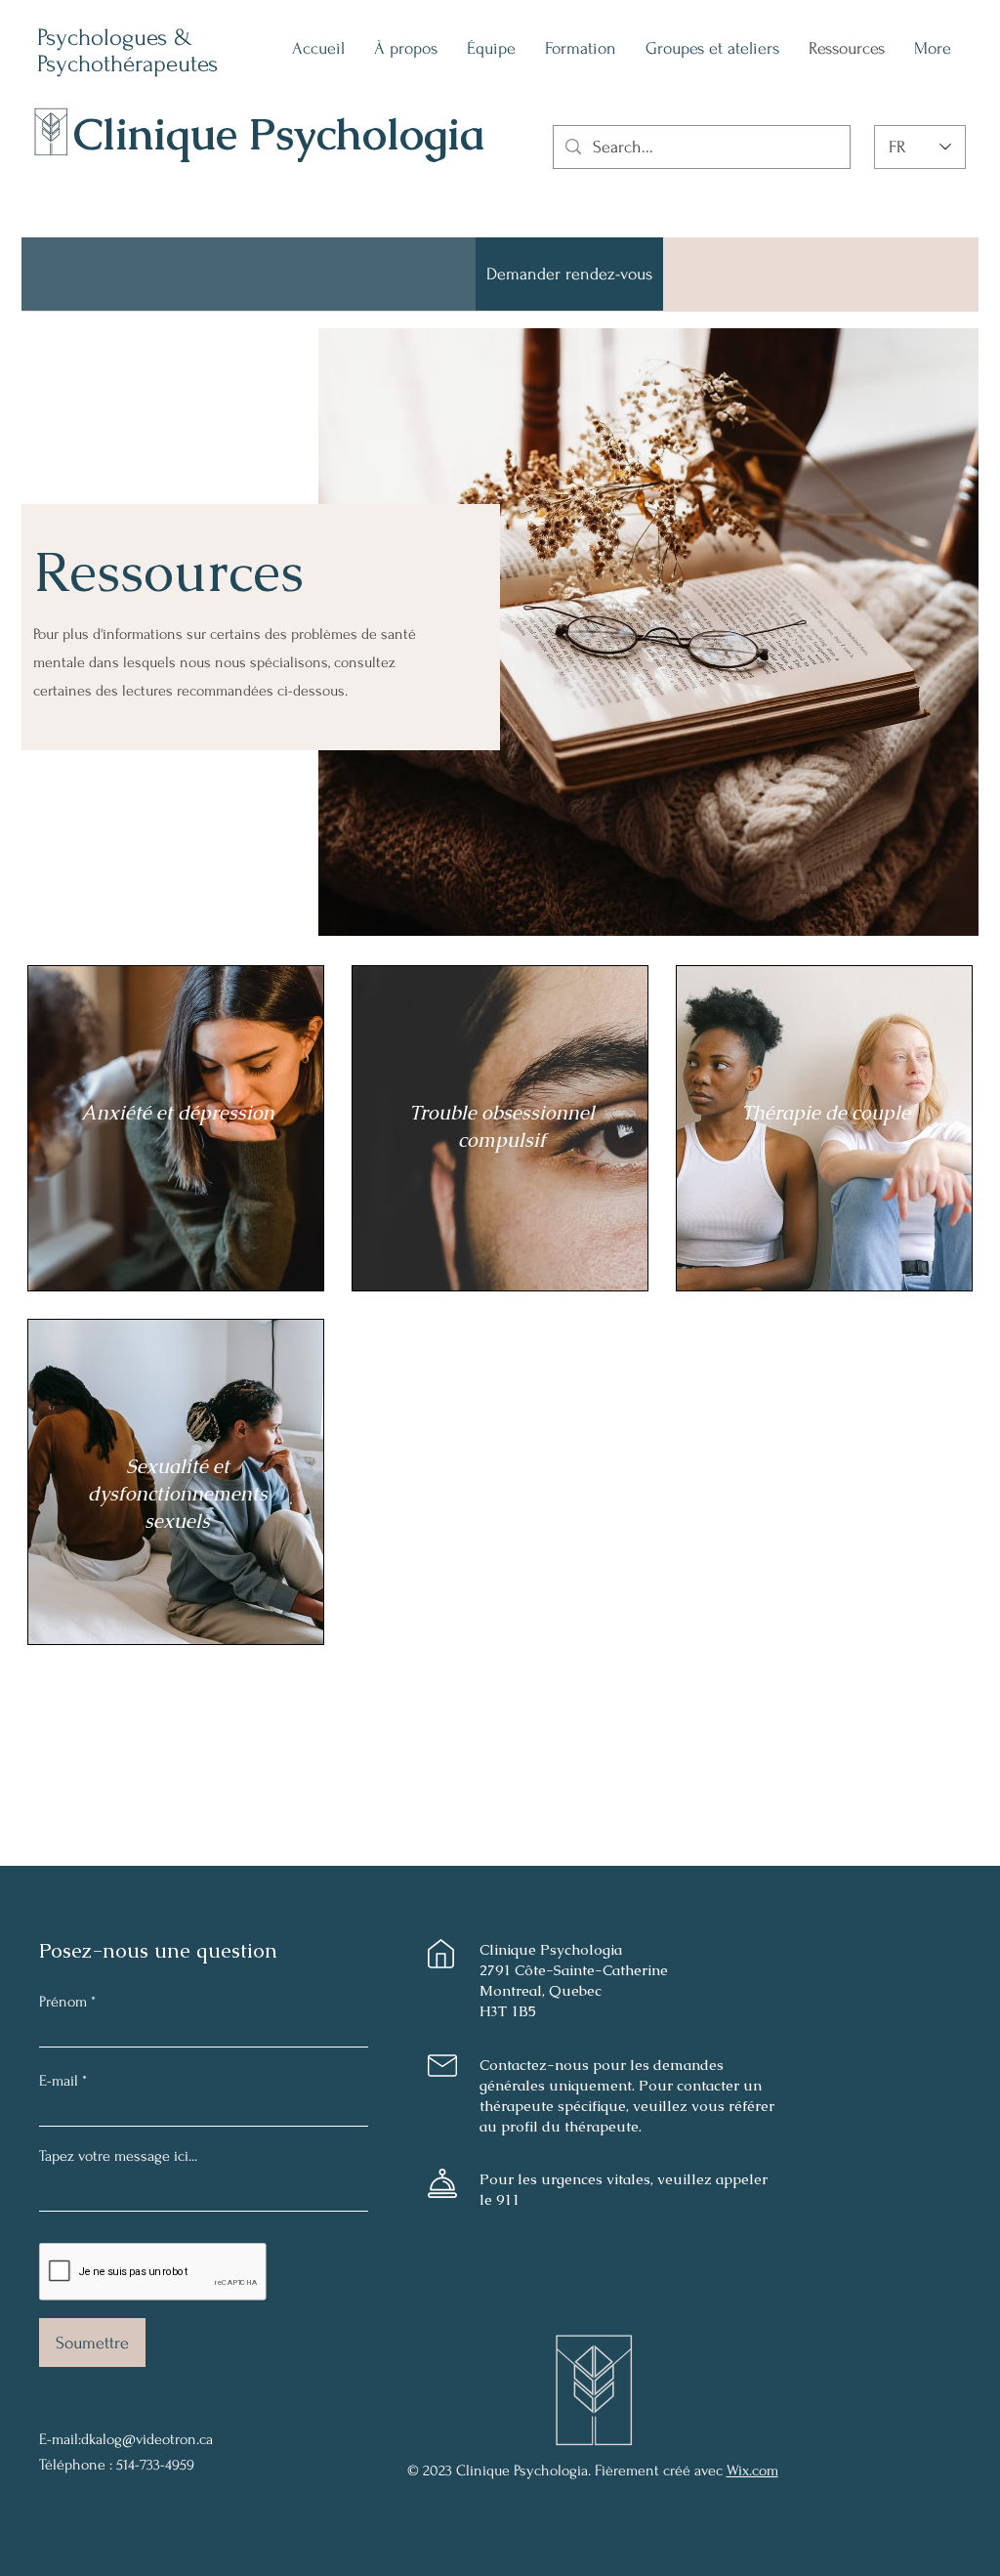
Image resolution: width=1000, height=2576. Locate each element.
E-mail (59, 2081)
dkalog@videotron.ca (147, 2439)
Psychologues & (118, 38)
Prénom (63, 2002)
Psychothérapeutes (127, 64)
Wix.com (752, 2470)
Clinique (161, 134)
